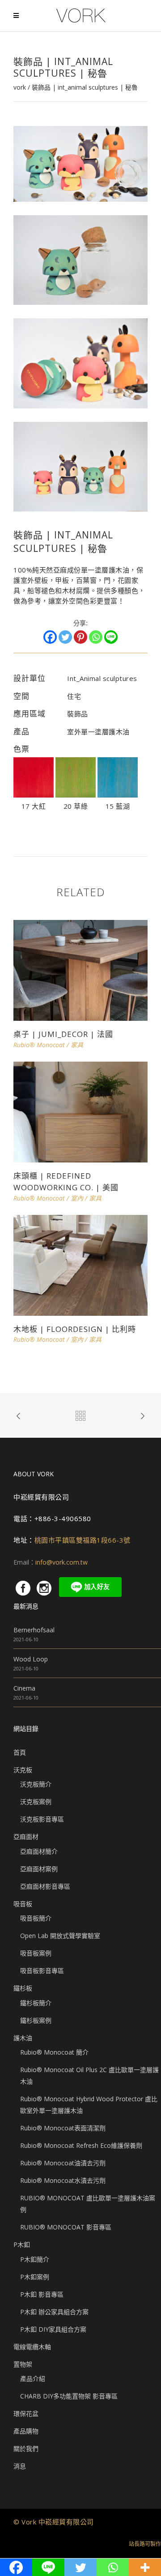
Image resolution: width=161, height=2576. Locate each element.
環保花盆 (26, 2413)
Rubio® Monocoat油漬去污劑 (63, 2163)
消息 (20, 2466)
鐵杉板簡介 (36, 2003)
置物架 (23, 2364)
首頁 (20, 1752)
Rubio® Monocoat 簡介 (54, 2052)
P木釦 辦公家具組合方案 (54, 2312)
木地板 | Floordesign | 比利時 (75, 1329)
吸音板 (23, 1904)
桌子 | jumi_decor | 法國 (63, 1034)
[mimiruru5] (80, 466)
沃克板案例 (36, 1802)
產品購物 (26, 2431)
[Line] (111, 637)
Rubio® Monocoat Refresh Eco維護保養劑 (81, 2145)
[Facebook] (50, 637)
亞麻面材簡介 (39, 1851)
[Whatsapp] (96, 637)
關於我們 (26, 2448)
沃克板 (23, 1770)
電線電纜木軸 (32, 2347)
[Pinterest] (80, 637)
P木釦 (22, 2244)
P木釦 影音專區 (42, 2294)
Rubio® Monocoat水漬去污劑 (63, 2180)
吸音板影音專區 (42, 1971)
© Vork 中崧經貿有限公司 (54, 2522)
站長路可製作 (145, 2544)
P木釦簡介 (35, 2259)
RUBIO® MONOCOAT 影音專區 (66, 2227)
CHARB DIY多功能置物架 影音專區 (69, 2396)
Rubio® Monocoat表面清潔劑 (63, 2128)
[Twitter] (65, 637)
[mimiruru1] (80, 259)
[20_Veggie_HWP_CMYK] (76, 795)
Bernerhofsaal (34, 1630)
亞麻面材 (26, 1837)
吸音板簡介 (36, 1918)
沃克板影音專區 (42, 1819)
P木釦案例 (35, 2277)
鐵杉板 (23, 1988)
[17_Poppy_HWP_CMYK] (34, 795)
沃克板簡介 (36, 1784)
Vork (20, 87)
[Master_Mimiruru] (80, 163)
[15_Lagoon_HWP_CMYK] (118, 795)
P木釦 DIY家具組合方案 (53, 2329)
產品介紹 (33, 2379)
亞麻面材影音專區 (45, 1886)
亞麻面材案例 (39, 1869)
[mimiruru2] (80, 362)
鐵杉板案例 (36, 2020)
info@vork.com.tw (61, 1562)
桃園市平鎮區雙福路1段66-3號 (83, 1540)
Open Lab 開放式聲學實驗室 (60, 1936)
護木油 (23, 2038)
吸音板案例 (36, 1953)
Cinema (24, 1688)
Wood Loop (31, 1659)
